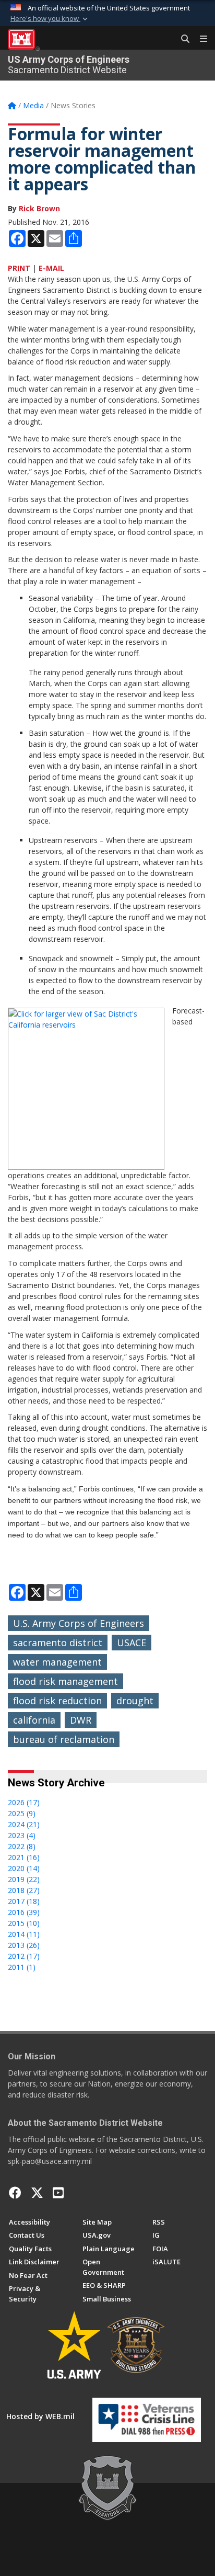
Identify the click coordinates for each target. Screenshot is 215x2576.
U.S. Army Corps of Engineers (79, 1623)
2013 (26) (24, 1945)
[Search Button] (182, 39)
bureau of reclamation (64, 1739)
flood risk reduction (57, 1701)
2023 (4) (22, 1835)
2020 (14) (24, 1868)
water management (57, 1662)
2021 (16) (24, 1857)
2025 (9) (22, 1813)
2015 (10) (24, 1923)
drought (135, 1701)
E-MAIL (51, 268)
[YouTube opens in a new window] (58, 2193)
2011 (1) (22, 1967)
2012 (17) (24, 1956)
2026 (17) (24, 1802)
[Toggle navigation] (199, 39)
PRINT (19, 268)
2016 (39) (24, 1912)
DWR (81, 1720)
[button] (50, 19)
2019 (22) (24, 1879)
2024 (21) (24, 1824)
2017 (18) (24, 1901)
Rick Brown (39, 208)
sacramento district (58, 1643)
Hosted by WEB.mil (40, 2416)
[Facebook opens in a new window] (15, 2193)
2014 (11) (24, 1934)
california (34, 1720)
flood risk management (65, 1681)
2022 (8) (22, 1846)
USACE (132, 1643)
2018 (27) (24, 1890)
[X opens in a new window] (37, 2193)
